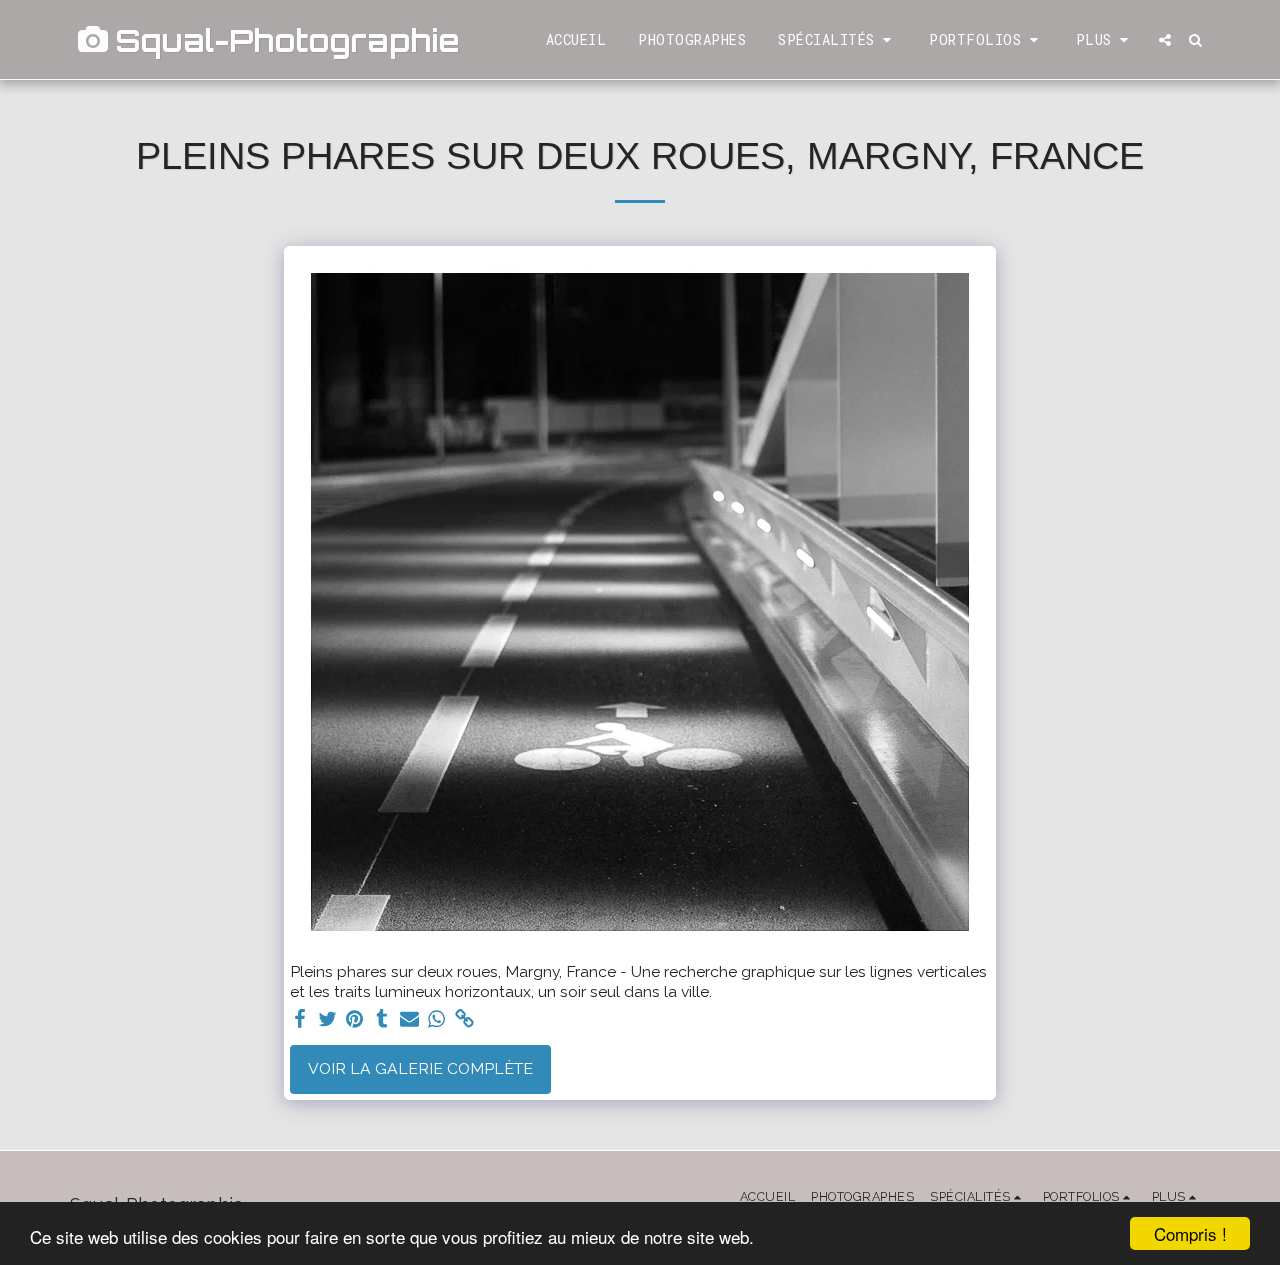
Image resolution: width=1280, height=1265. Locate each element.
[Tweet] (327, 1019)
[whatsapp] (437, 1019)
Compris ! (1190, 1233)
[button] (837, 40)
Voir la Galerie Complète (420, 1068)
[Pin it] (355, 1019)
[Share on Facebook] (300, 1019)
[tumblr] (382, 1019)
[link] (465, 1019)
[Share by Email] (410, 1019)
